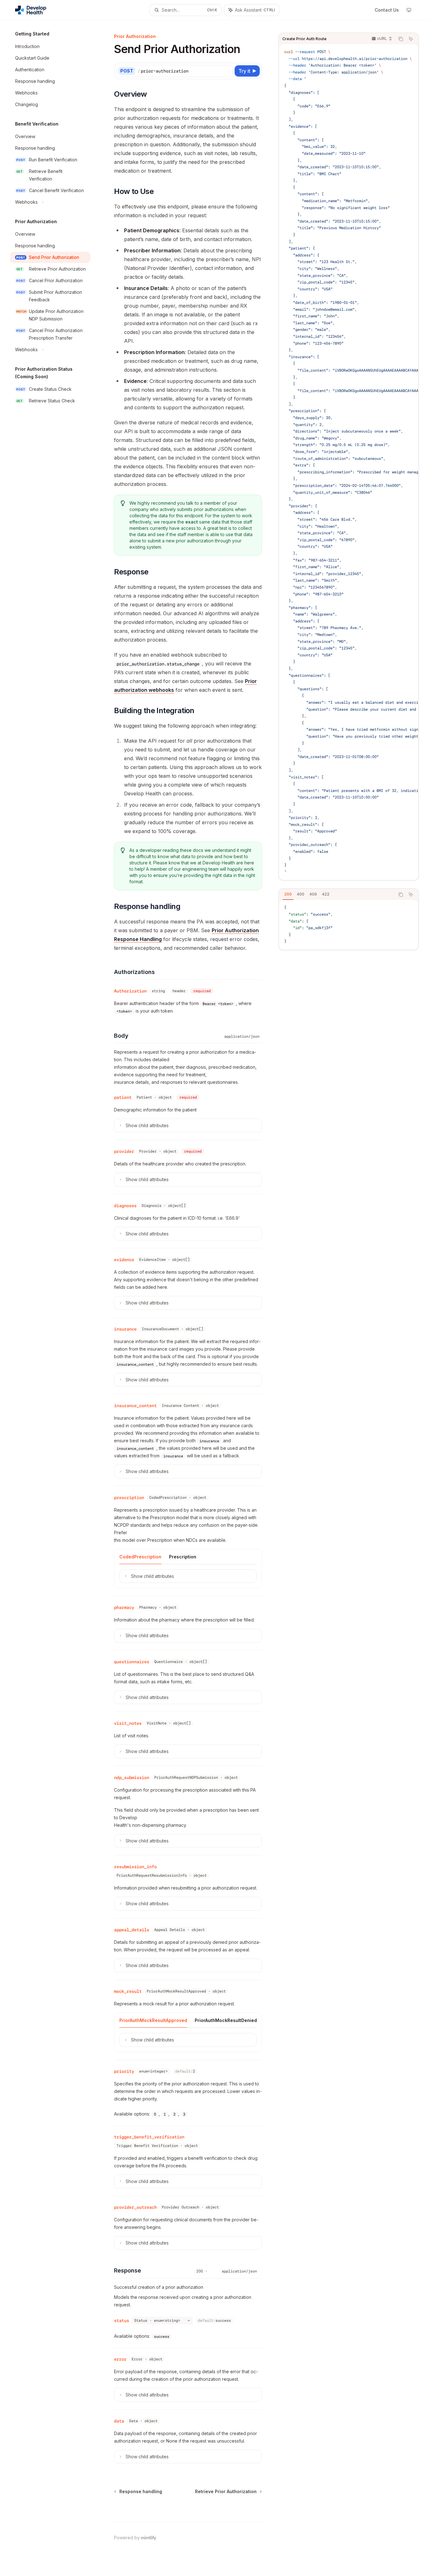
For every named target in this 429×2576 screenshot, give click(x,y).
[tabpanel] (349, 925)
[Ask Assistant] (411, 39)
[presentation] (349, 462)
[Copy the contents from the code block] (401, 39)
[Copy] (227, 71)
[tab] (288, 894)
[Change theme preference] (409, 10)
